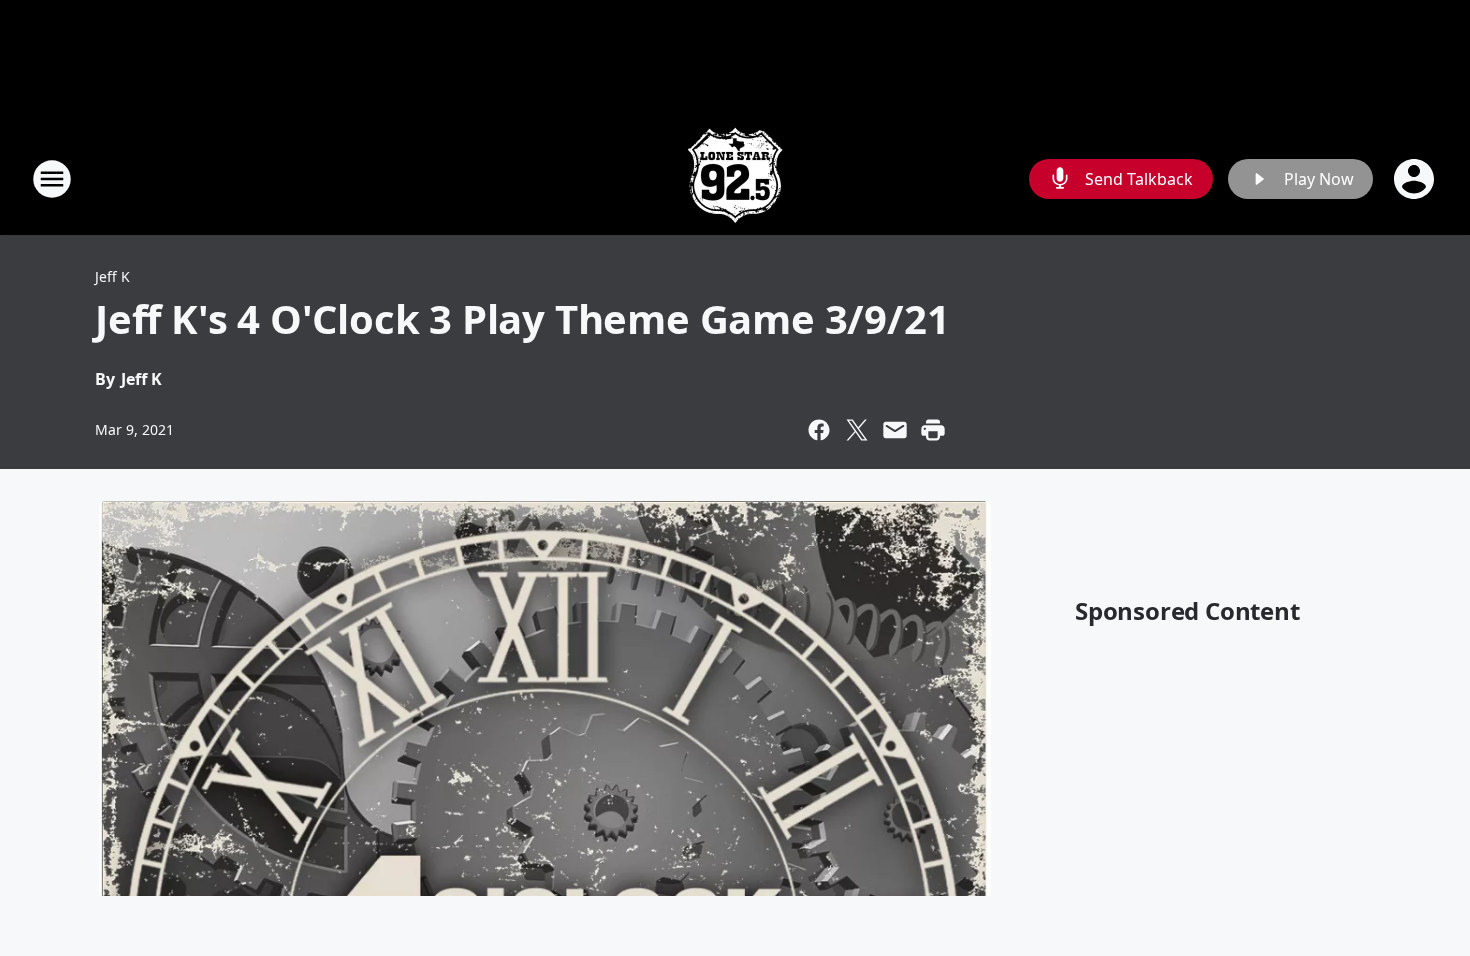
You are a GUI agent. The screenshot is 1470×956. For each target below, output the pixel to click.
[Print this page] (933, 430)
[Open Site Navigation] (52, 179)
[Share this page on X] (857, 430)
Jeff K (112, 276)
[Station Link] (735, 178)
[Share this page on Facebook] (819, 430)
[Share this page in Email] (895, 430)
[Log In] (1416, 179)
